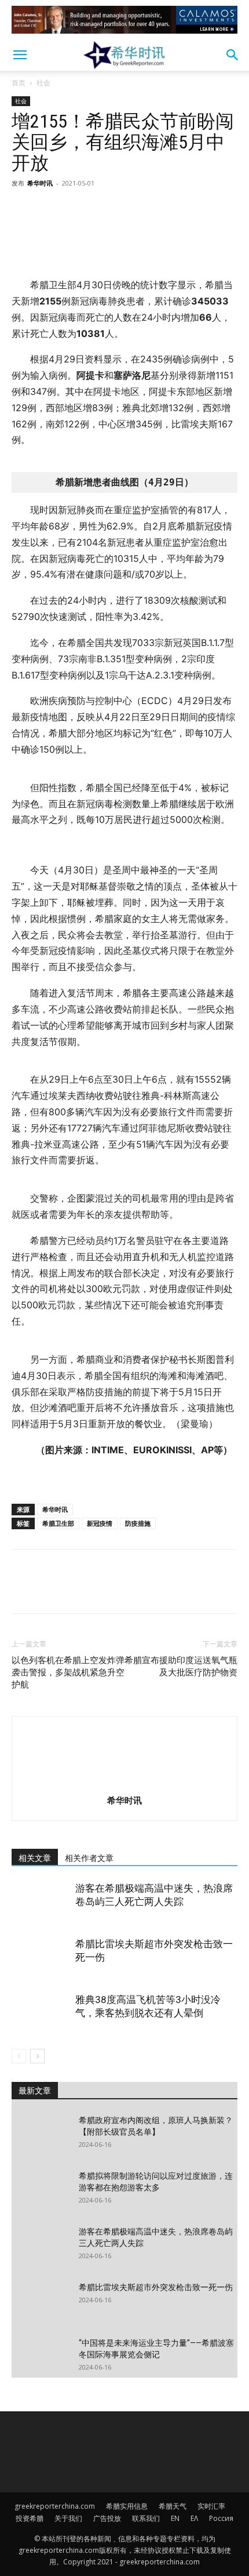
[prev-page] (19, 2056)
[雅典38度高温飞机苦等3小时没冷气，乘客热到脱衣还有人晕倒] (41, 2013)
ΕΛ (194, 2518)
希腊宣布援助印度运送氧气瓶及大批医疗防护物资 (181, 1666)
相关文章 (35, 1858)
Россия (221, 2518)
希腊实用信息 (127, 2506)
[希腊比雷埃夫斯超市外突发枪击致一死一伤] (41, 1958)
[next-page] (37, 2056)
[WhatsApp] (103, 209)
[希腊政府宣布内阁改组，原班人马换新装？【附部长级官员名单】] (41, 2135)
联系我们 (146, 2518)
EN (175, 2518)
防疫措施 (138, 1523)
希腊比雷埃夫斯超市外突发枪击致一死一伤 (156, 2287)
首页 (19, 83)
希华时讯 (40, 183)
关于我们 (68, 2518)
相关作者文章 (89, 1858)
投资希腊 (30, 2518)
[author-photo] (124, 1784)
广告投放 (107, 2518)
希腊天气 (173, 2506)
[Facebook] (23, 209)
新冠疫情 (100, 1523)
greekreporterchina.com (55, 2506)
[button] (20, 55)
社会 (43, 83)
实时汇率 (211, 2506)
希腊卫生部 (58, 1523)
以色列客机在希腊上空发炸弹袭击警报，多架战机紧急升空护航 (68, 1672)
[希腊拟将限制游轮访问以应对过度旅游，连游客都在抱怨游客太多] (41, 2190)
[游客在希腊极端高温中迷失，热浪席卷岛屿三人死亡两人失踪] (41, 1902)
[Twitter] (50, 209)
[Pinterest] (76, 209)
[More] (130, 209)
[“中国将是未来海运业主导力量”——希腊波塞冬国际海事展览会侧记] (41, 2357)
